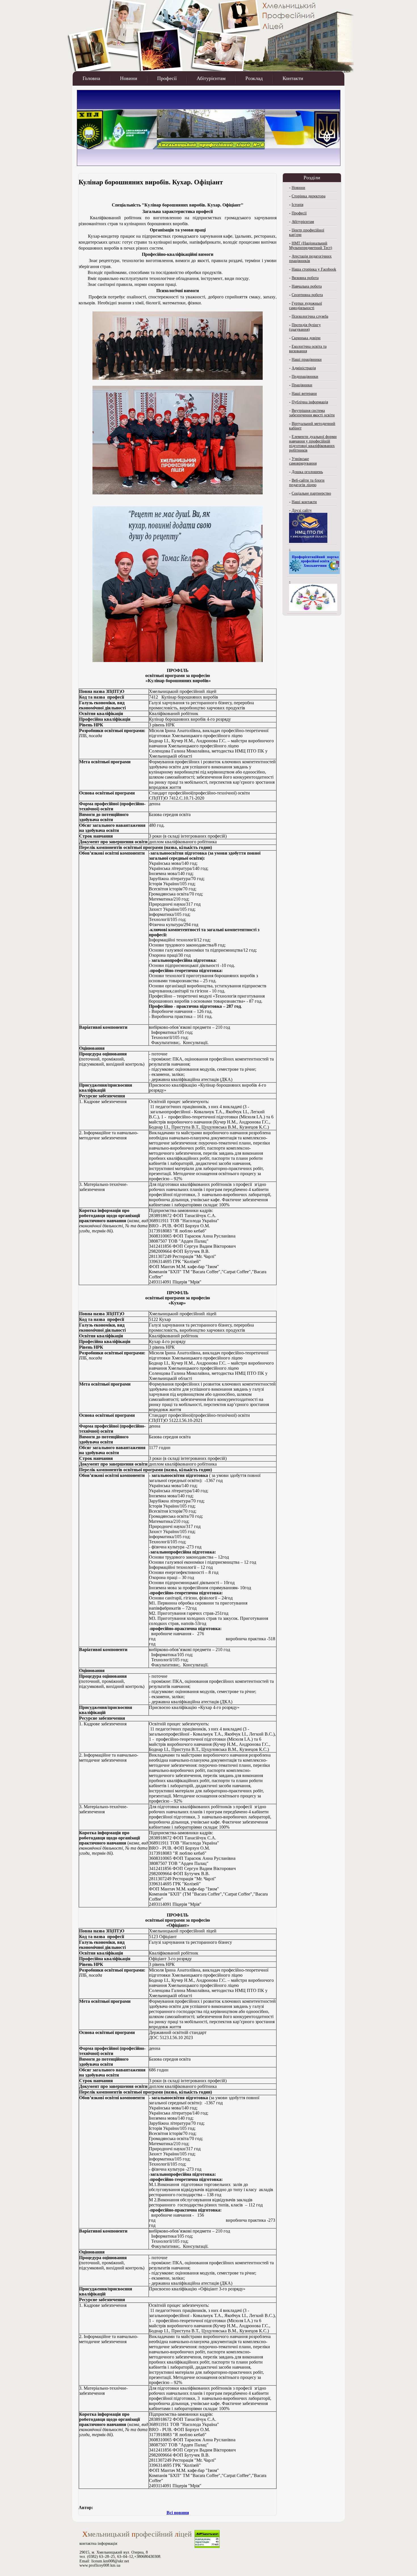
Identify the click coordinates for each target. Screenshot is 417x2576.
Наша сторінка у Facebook (314, 269)
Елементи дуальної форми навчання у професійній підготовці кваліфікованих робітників (313, 443)
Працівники (302, 385)
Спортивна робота (307, 295)
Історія (297, 205)
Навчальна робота (307, 286)
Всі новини (178, 2513)
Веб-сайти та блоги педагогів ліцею (307, 483)
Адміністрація (304, 368)
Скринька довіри (306, 338)
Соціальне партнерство (311, 493)
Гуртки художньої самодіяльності (306, 306)
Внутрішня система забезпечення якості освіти (312, 413)
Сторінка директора (308, 196)
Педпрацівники (305, 377)
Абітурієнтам (211, 78)
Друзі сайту (302, 510)
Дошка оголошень (307, 472)
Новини (129, 78)
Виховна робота (305, 278)
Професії (167, 78)
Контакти (293, 78)
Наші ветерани (304, 394)
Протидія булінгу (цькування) (305, 327)
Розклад (254, 78)
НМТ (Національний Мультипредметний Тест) (311, 245)
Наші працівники (307, 360)
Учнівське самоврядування (303, 461)
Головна (91, 78)
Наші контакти (304, 502)
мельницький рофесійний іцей (137, 2534)
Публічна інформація (310, 402)
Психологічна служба (310, 316)
